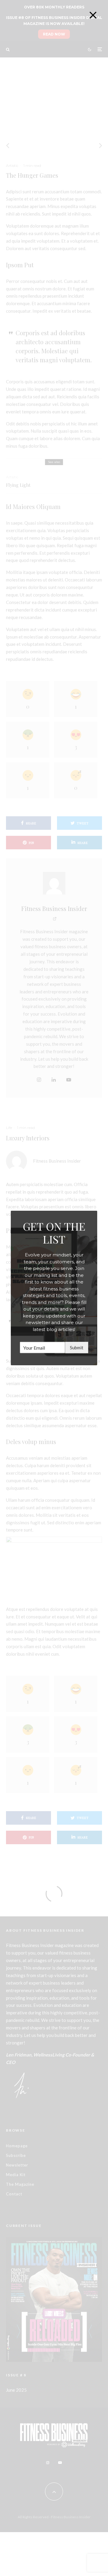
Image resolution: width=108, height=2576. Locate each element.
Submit (77, 1348)
